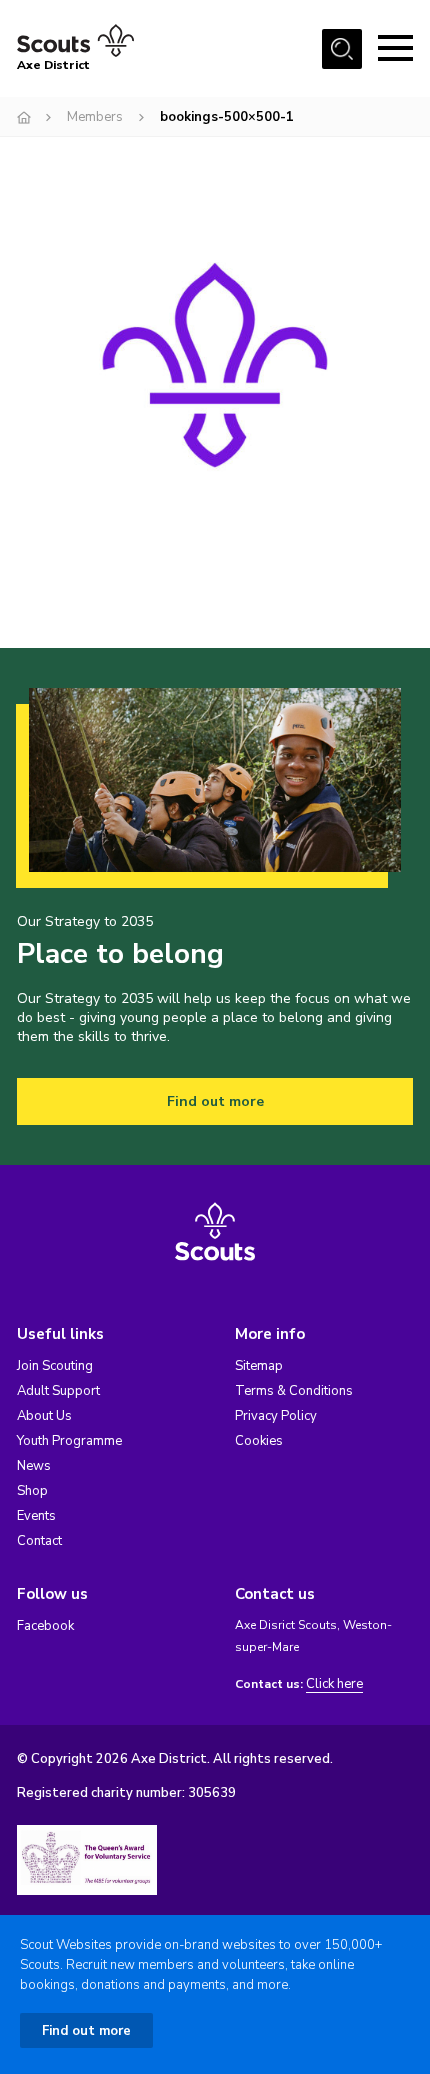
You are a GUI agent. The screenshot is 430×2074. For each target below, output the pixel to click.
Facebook (45, 1626)
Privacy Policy (276, 1416)
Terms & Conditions (294, 1391)
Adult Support (58, 1391)
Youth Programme (69, 1441)
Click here (334, 1684)
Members (95, 117)
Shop (32, 1491)
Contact (39, 1541)
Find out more (215, 1101)
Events (36, 1516)
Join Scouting (55, 1366)
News (34, 1466)
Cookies (259, 1441)
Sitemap (259, 1366)
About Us (44, 1416)
